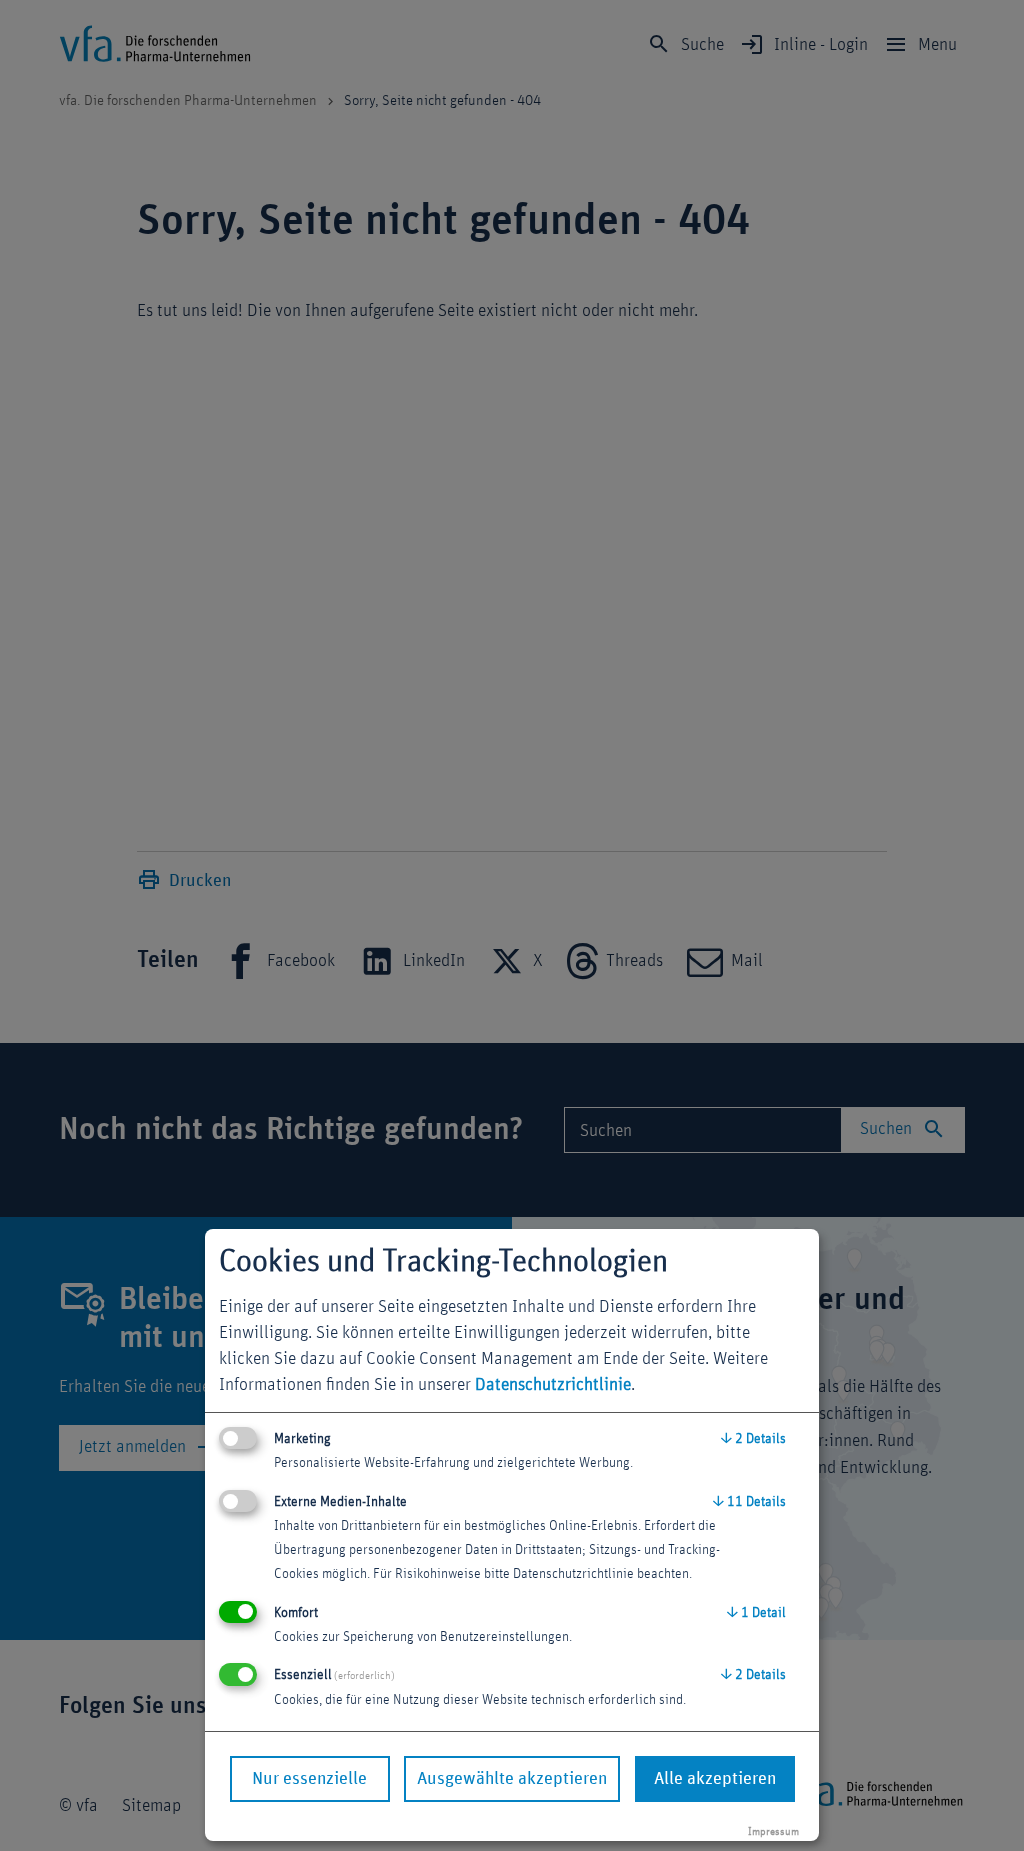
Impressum (773, 1831)
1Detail (756, 1613)
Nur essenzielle (309, 1779)
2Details (753, 1439)
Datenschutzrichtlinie (553, 1385)
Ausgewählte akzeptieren (512, 1779)
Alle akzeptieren (715, 1779)
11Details (749, 1502)
